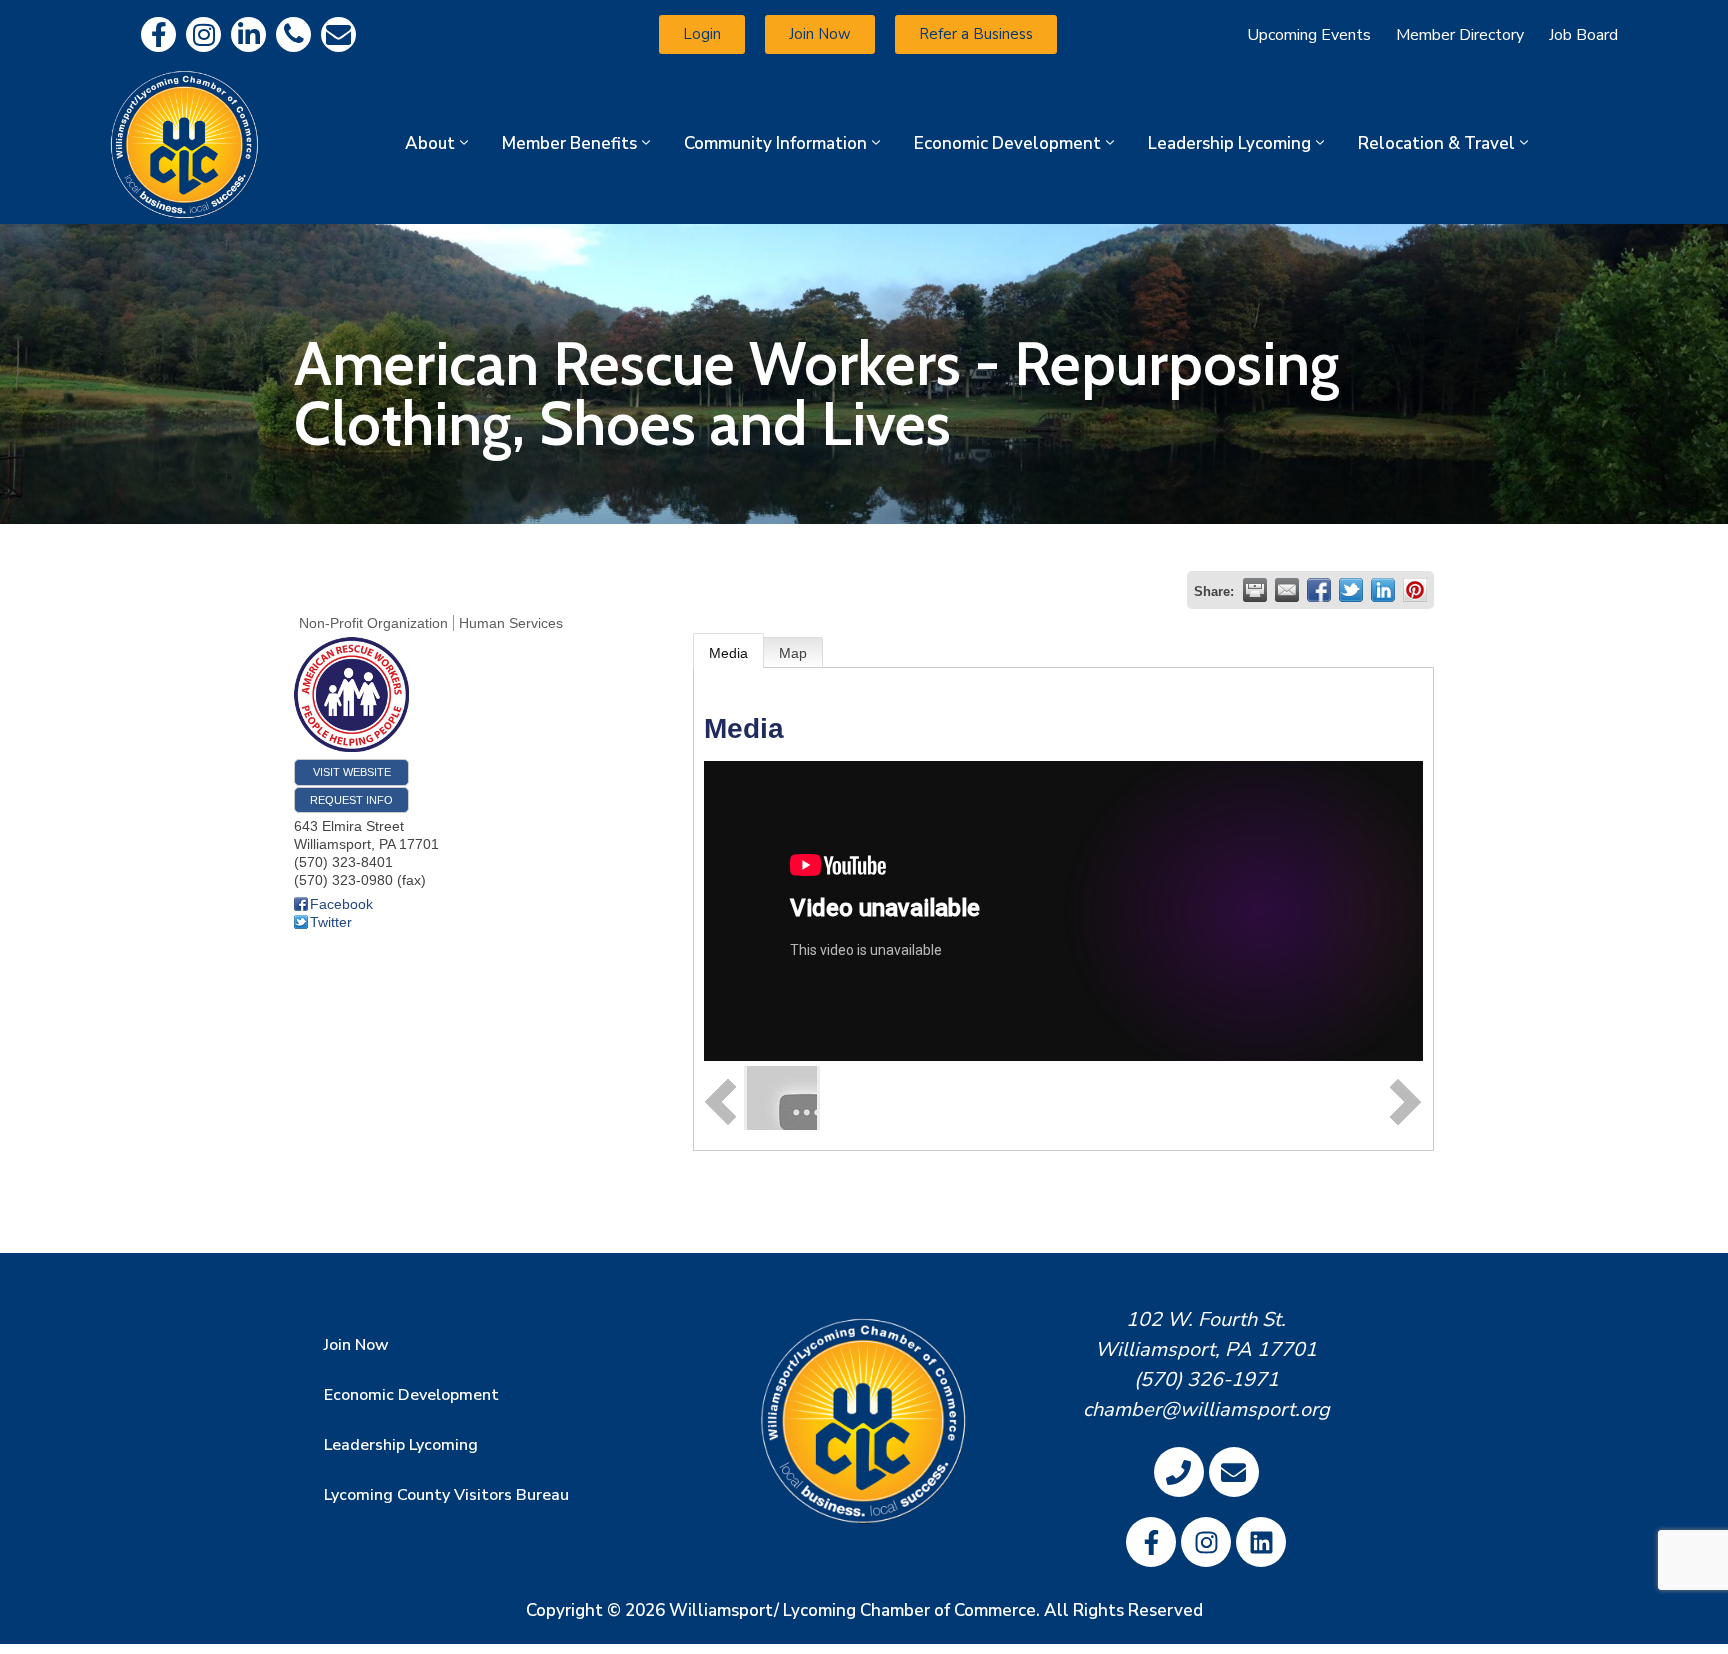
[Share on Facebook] (1319, 590)
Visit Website (352, 772)
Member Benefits (569, 143)
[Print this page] (1255, 590)
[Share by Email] (1287, 590)
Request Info (351, 800)
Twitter (331, 922)
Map (793, 653)
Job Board (1583, 35)
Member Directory (1460, 35)
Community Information (775, 143)
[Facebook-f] (158, 34)
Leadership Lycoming (1229, 143)
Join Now (356, 1345)
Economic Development (1007, 143)
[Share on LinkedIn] (1383, 590)
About (430, 143)
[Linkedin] (248, 34)
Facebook (341, 904)
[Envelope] (338, 34)
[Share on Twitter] (1351, 590)
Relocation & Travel (1436, 143)
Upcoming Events (1309, 35)
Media (728, 653)
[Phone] (293, 34)
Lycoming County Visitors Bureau (446, 1495)
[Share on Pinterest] (1415, 590)
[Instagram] (203, 34)
